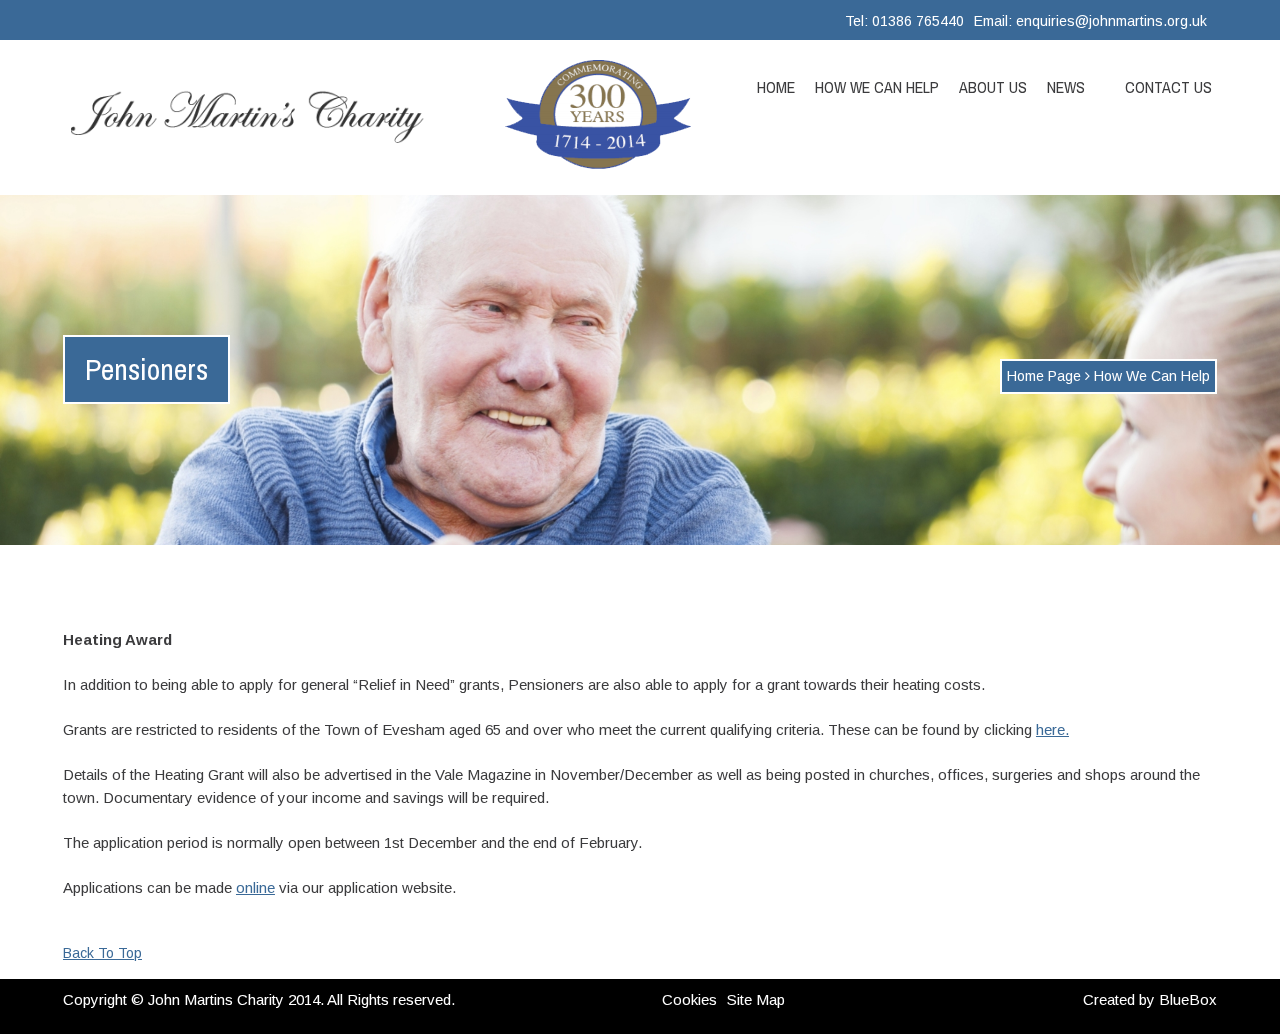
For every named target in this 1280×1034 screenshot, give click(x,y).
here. (1052, 729)
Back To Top (102, 953)
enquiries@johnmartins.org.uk (1111, 21)
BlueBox (1188, 999)
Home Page (1044, 376)
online (255, 887)
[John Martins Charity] (260, 116)
